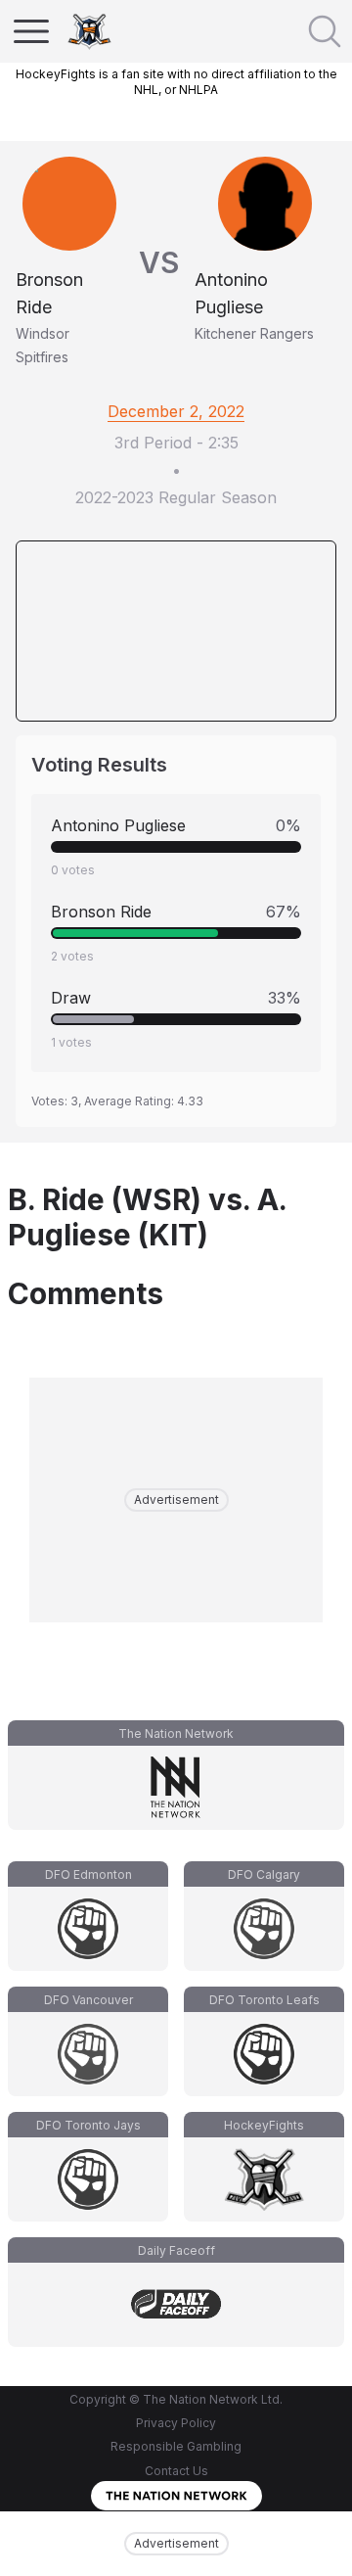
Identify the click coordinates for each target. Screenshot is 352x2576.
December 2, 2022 (176, 411)
